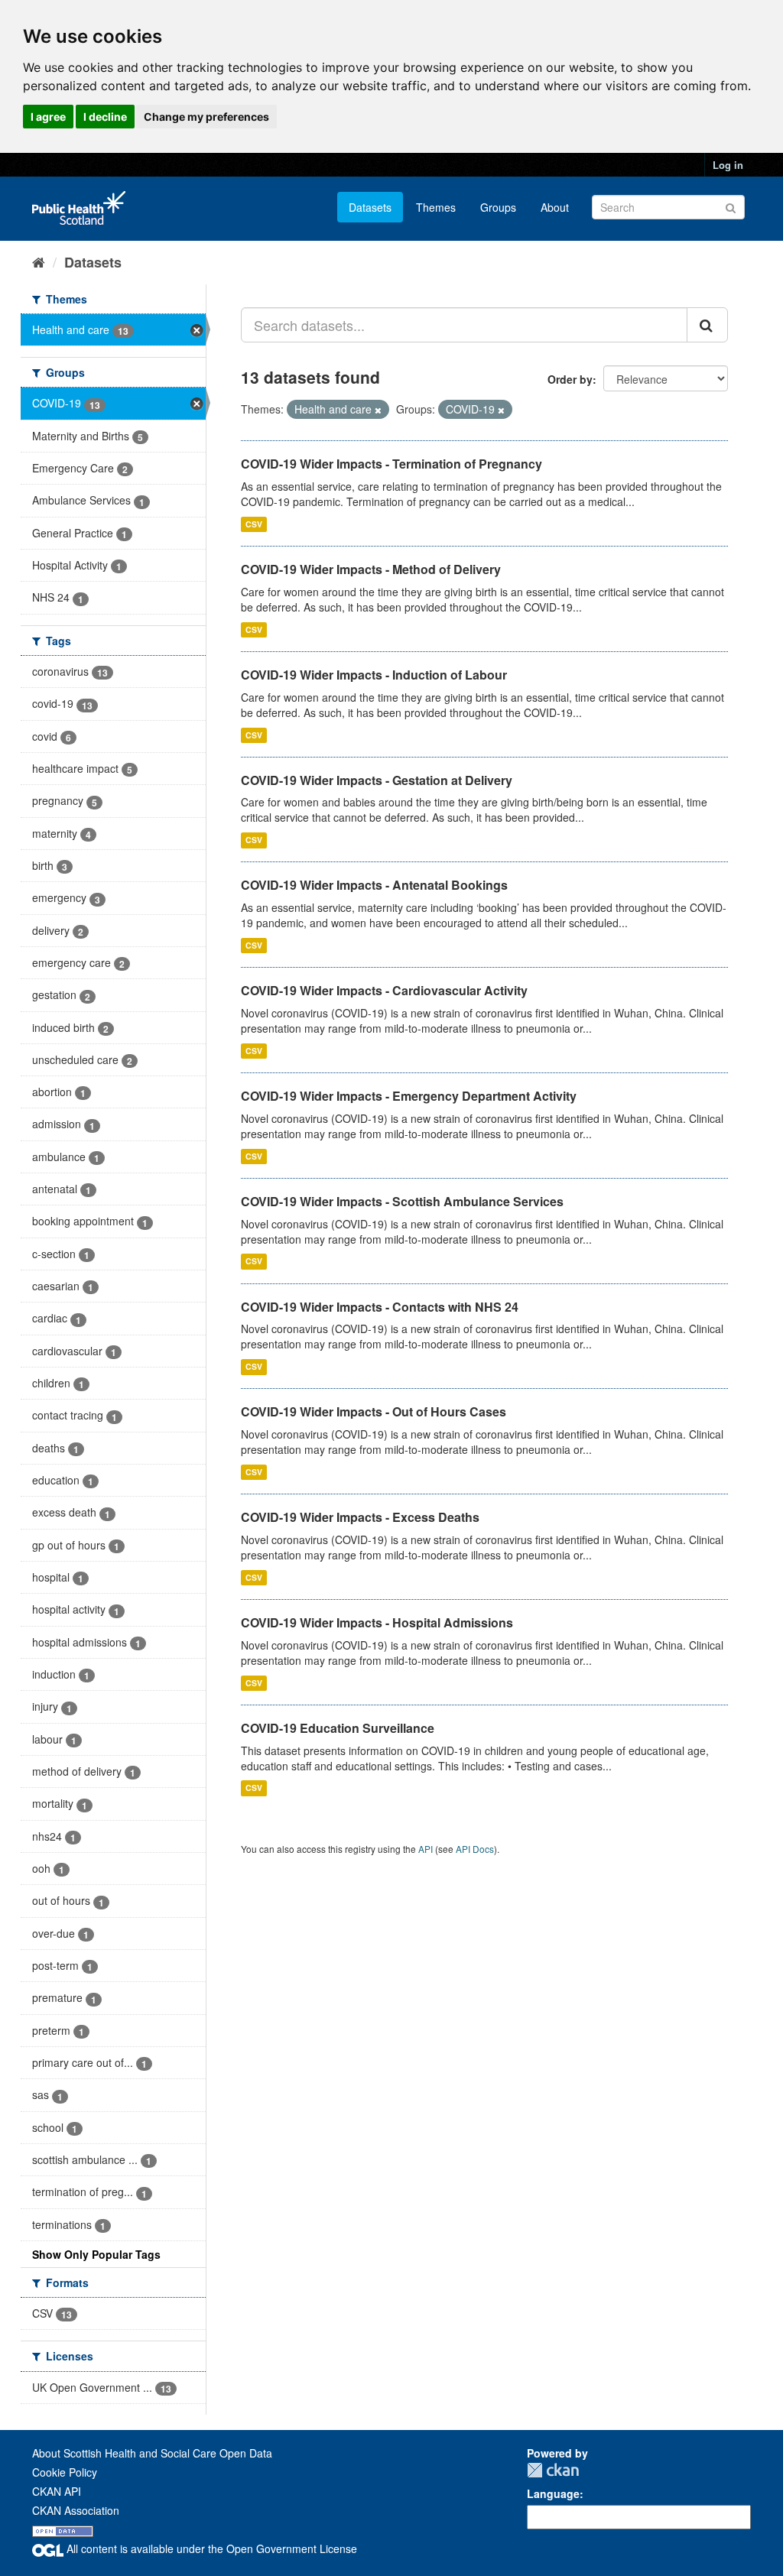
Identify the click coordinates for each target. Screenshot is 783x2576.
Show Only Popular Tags (96, 2254)
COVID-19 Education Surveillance (338, 1728)
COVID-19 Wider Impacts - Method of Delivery (371, 569)
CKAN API (57, 2491)
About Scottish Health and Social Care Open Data (152, 2453)
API (426, 1849)
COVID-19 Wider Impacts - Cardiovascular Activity (384, 990)
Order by (570, 379)
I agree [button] (48, 117)
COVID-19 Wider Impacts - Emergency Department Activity (409, 1096)
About (555, 207)
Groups (498, 207)
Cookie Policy (65, 2472)
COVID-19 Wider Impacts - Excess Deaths (360, 1517)
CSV (254, 524)
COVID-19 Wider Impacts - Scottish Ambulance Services (402, 1201)
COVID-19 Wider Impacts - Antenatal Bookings (374, 885)
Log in (728, 165)
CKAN (553, 2470)
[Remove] (378, 410)
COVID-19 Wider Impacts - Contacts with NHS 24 (380, 1307)
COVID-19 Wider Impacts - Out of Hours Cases (374, 1411)
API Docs (475, 1849)
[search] (707, 325)
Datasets (370, 207)
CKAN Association (76, 2510)
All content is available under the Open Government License (210, 2548)
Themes (436, 207)
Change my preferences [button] (206, 117)
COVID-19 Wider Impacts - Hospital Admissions (377, 1622)
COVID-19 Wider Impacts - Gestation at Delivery (377, 780)
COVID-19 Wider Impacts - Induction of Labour (374, 675)
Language (553, 2493)
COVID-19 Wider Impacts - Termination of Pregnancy (391, 464)
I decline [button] (105, 117)
